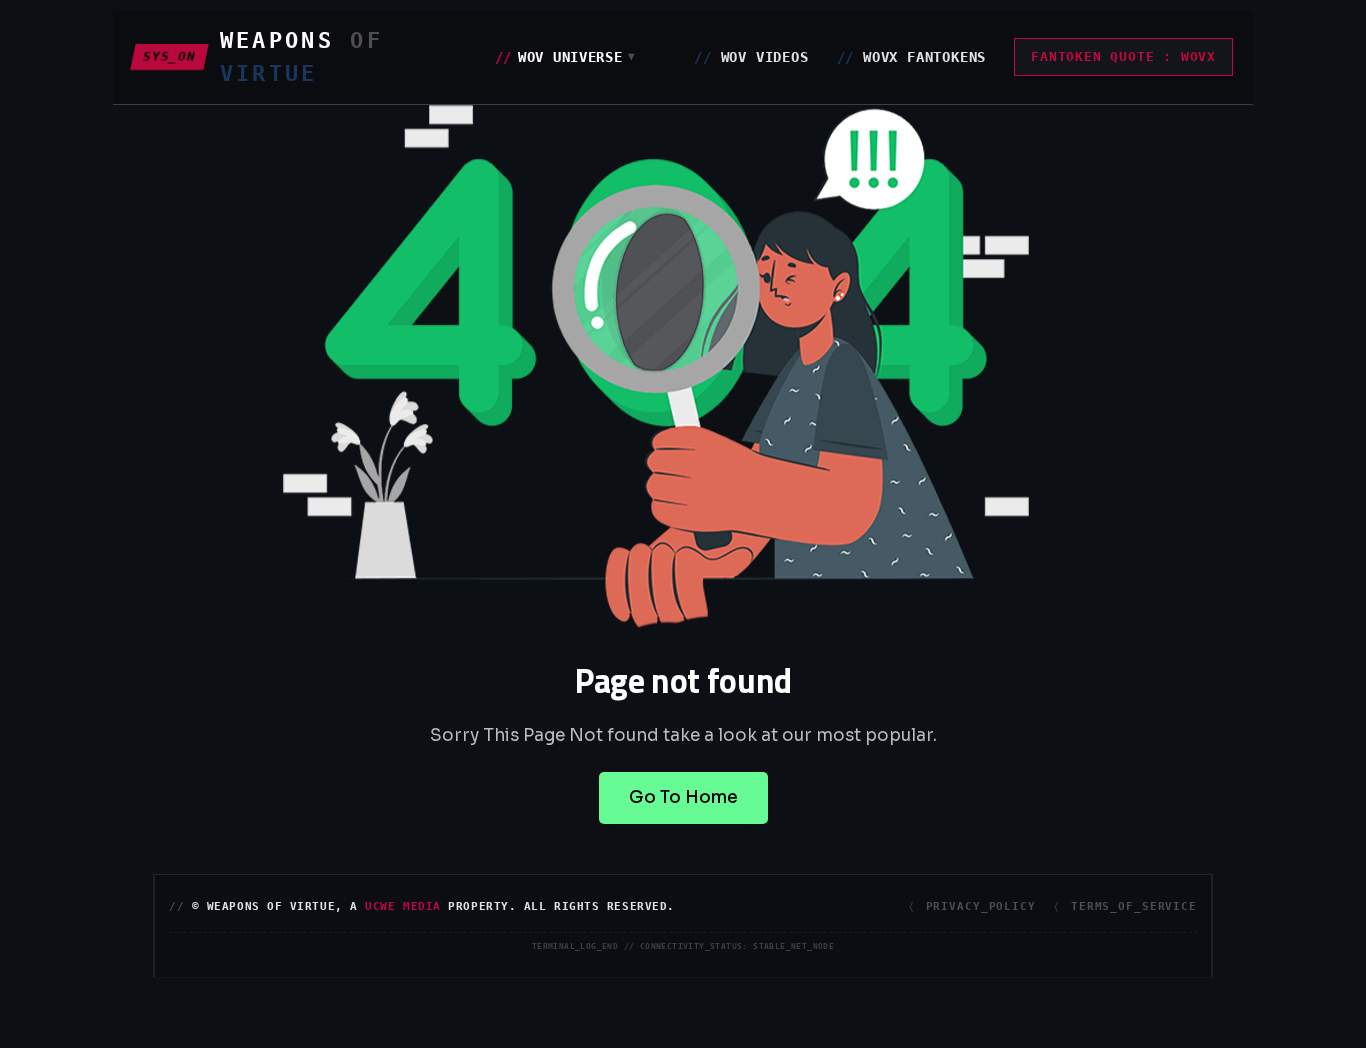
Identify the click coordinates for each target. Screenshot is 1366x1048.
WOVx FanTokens (912, 57)
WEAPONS (301, 57)
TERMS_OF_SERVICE (1134, 906)
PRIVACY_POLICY (981, 906)
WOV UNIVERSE (566, 57)
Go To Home (683, 797)
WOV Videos (751, 57)
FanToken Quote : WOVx (1123, 56)
